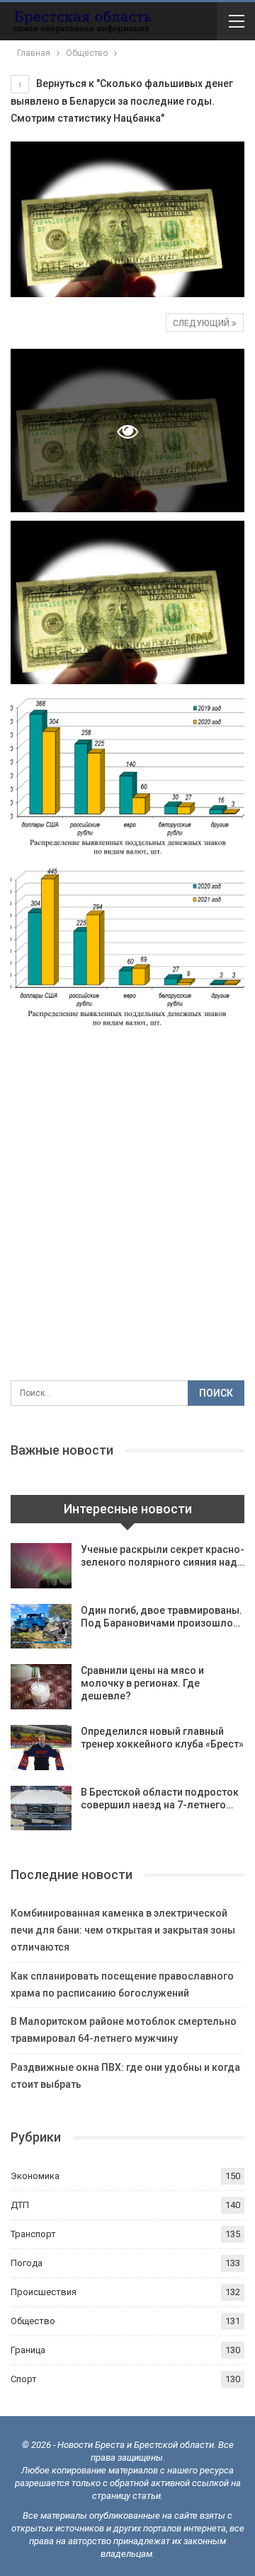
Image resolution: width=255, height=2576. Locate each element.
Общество (33, 2321)
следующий (202, 323)
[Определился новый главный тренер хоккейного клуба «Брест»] (41, 1748)
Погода (27, 2263)
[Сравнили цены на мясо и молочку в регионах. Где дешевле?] (41, 1687)
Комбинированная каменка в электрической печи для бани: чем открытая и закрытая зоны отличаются (123, 1930)
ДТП (20, 2205)
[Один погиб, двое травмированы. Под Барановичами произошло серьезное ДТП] (41, 1627)
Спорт (24, 2379)
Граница (28, 2350)
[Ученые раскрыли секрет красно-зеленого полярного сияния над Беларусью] (41, 1566)
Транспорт (33, 2234)
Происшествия (44, 2292)
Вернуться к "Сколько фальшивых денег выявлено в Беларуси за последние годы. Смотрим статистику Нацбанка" (122, 101)
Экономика (35, 2176)
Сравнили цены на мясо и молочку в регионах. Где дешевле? (142, 1683)
